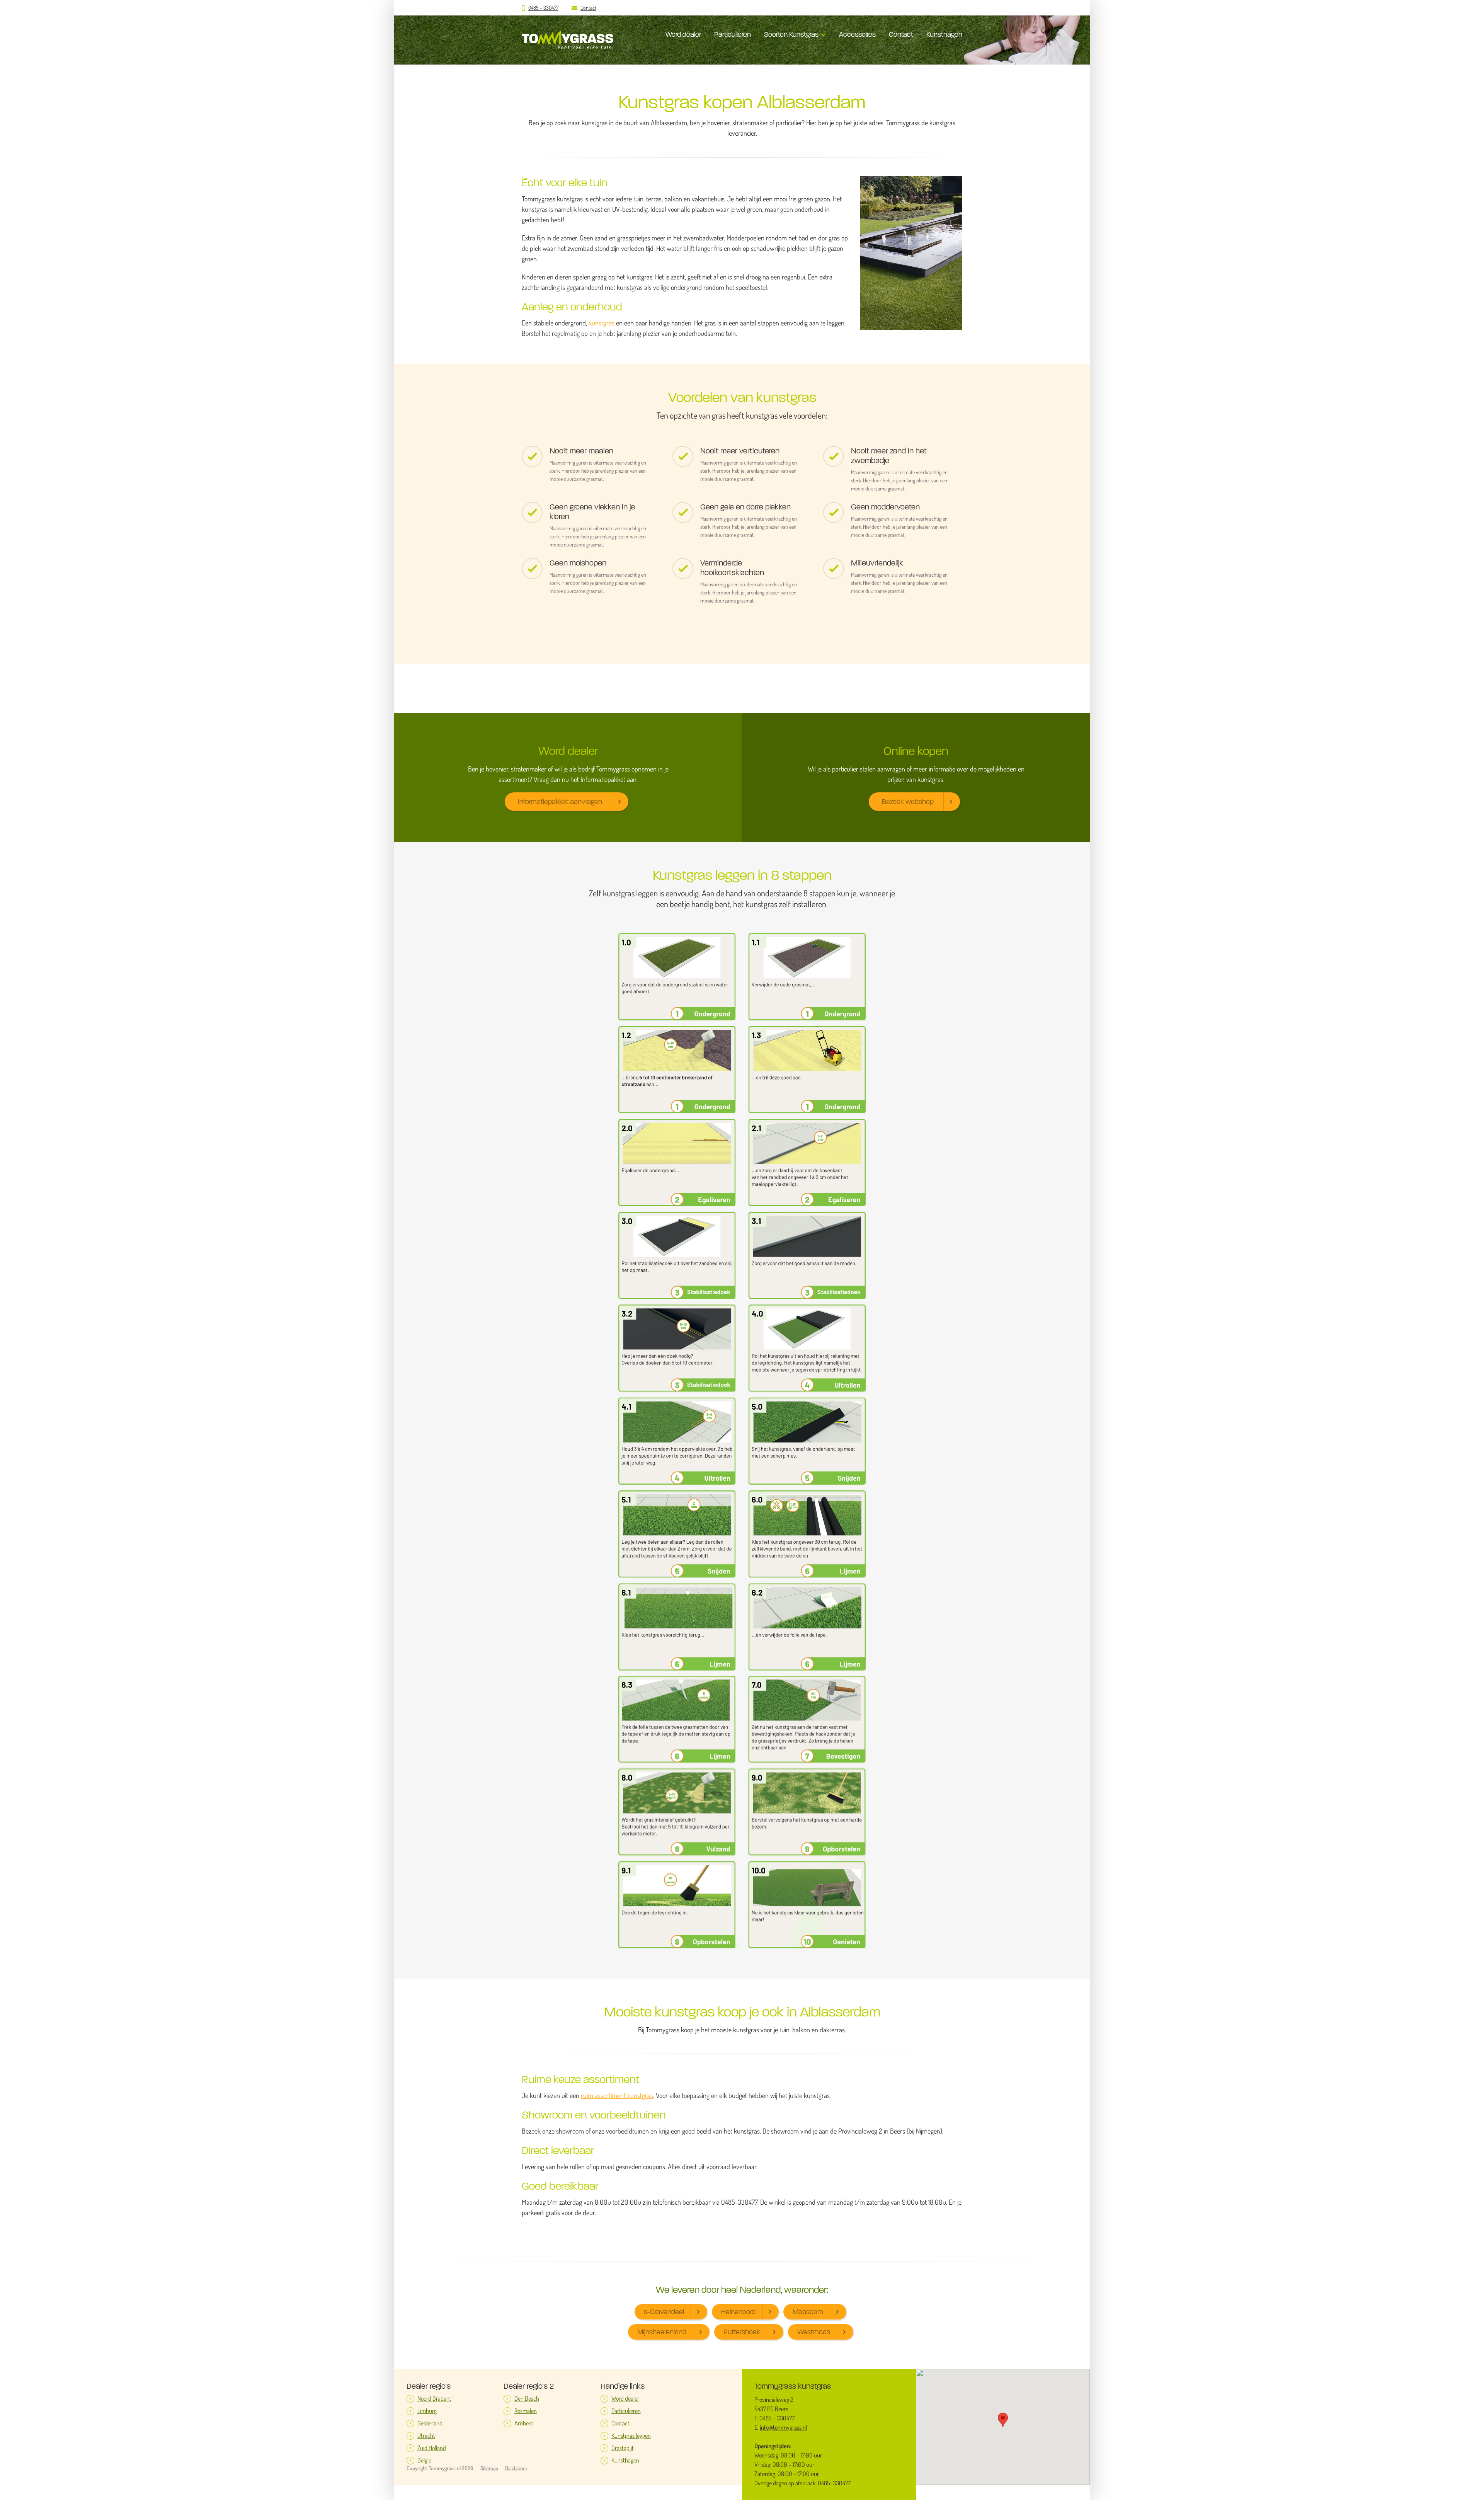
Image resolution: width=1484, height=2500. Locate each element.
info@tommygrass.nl (783, 2427)
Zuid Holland (432, 2448)
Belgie (424, 2460)
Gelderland (430, 2423)
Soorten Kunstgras (791, 34)
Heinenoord (738, 2312)
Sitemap (489, 2468)
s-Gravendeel (664, 2312)
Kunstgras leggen (631, 2436)
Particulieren (733, 34)
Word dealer (683, 34)
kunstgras (602, 323)
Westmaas (814, 2332)
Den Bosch (527, 2399)
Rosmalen (526, 2411)
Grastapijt (623, 2448)
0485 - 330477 (543, 8)
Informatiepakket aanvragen (560, 802)
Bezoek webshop (908, 802)
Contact (588, 8)
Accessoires (857, 34)
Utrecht (426, 2436)
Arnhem (524, 2423)
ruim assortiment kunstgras (617, 2096)
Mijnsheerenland (662, 2332)
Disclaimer (516, 2468)
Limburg (427, 2411)
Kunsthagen (944, 34)
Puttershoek (742, 2332)
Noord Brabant (434, 2399)
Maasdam (808, 2312)
